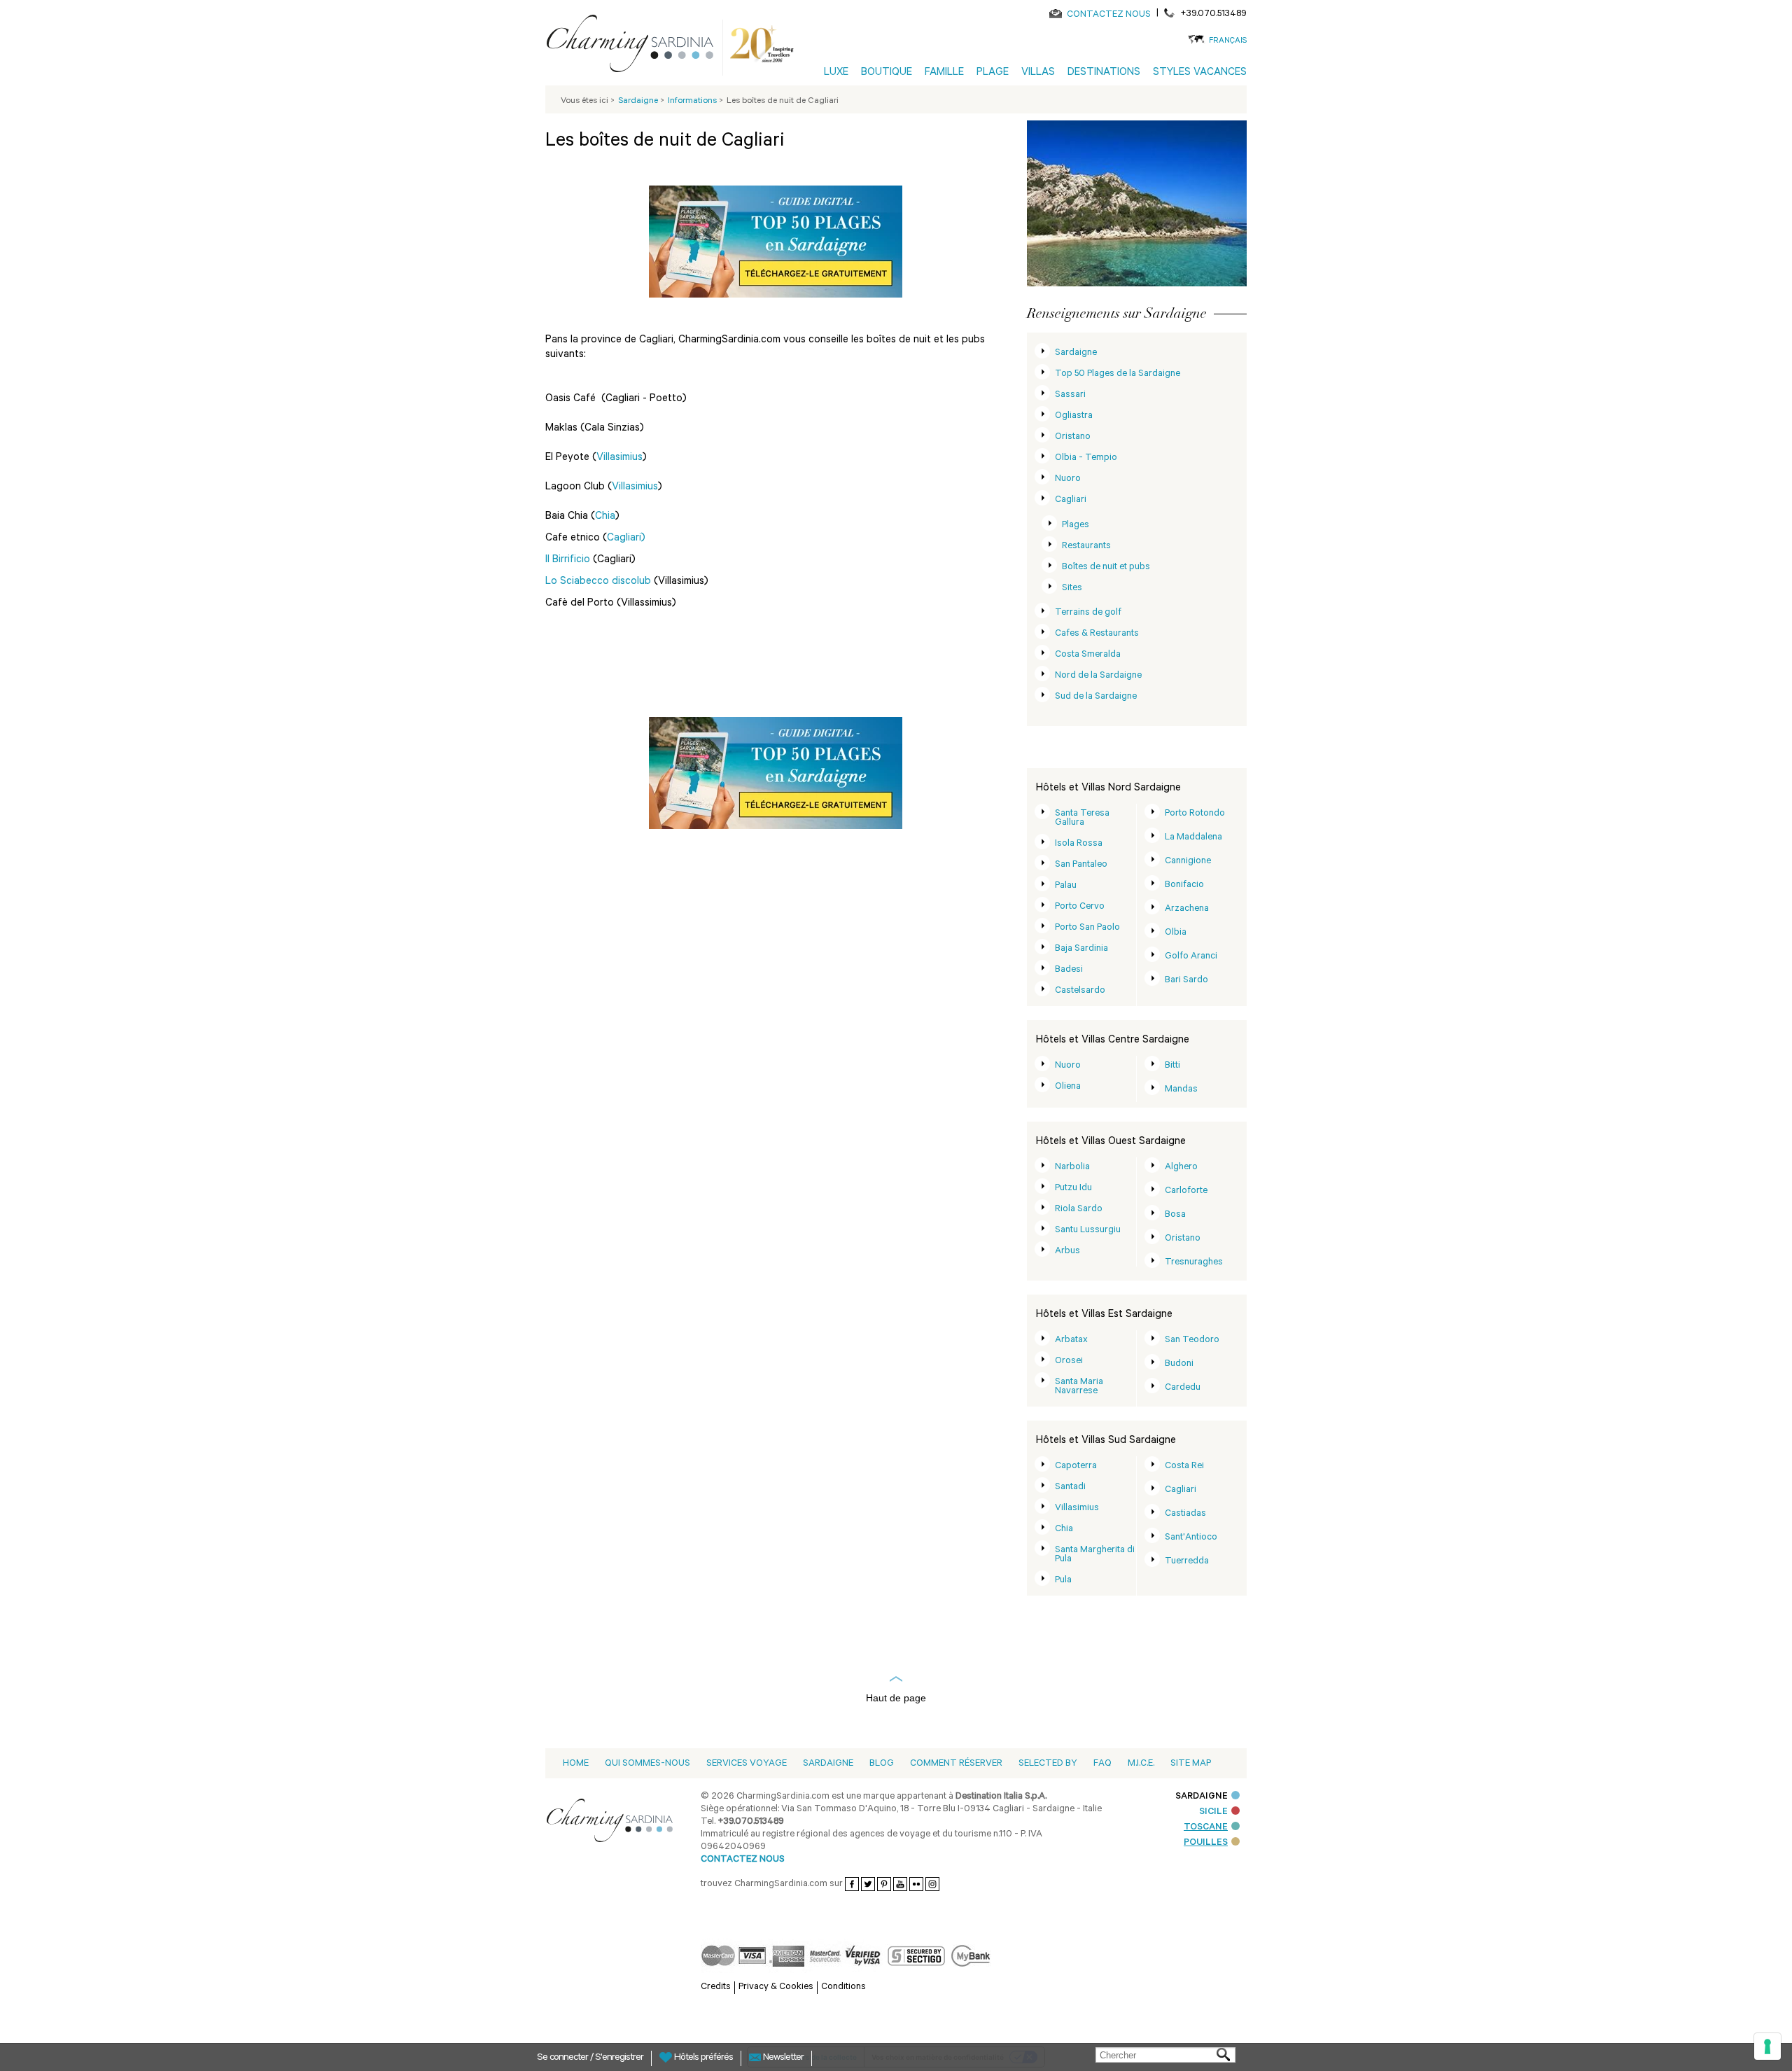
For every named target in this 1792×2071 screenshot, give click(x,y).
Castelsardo (1080, 991)
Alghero (1181, 1167)
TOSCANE (1206, 1828)
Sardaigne (1076, 353)
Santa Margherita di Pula (1095, 1555)
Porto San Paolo (1087, 928)
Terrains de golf (1088, 613)
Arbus (1067, 1251)
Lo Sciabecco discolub (600, 582)
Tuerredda (1187, 1562)
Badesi (1069, 970)
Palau (1066, 886)
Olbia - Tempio (1086, 458)
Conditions (843, 1987)
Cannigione (1188, 862)
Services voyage (747, 1764)
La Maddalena (1193, 838)
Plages (1076, 525)
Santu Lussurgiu (1088, 1230)
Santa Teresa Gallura (1082, 818)
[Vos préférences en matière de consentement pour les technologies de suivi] (1767, 2046)
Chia (605, 517)
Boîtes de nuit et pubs (1106, 567)
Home (576, 1764)
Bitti (1172, 1066)
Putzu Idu (1073, 1188)
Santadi (1070, 1487)
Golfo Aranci (1191, 957)
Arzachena (1187, 909)
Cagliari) (626, 539)
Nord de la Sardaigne (1098, 676)
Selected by (1048, 1764)
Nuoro (1068, 479)
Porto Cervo (1080, 907)
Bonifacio (1184, 885)
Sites (1072, 588)
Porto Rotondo (1195, 814)
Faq (1102, 1764)
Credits (716, 1987)
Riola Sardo (1079, 1209)
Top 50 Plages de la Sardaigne (1118, 374)
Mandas (1181, 1090)
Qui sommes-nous (647, 1764)
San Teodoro (1192, 1340)
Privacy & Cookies (776, 1987)
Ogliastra (1074, 416)
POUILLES (1206, 1843)
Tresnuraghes (1194, 1263)
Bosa (1175, 1215)
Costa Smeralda (1088, 655)
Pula (1063, 1581)
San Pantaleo (1081, 865)
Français (1228, 42)
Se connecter (563, 2058)
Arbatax (1071, 1340)
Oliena (1068, 1087)
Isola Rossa (1079, 844)
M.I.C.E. (1141, 1764)
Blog (882, 1764)
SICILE (1213, 1812)
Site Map (1191, 1764)
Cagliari (1071, 500)
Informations (693, 102)
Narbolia (1072, 1167)
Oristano (1073, 437)
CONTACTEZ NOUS (1109, 15)
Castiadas (1185, 1514)
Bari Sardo (1186, 981)
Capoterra (1076, 1466)
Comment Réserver (956, 1764)
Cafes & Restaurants (1097, 634)
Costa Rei (1184, 1466)
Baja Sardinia (1081, 949)
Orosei (1069, 1361)
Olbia (1176, 933)
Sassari (1070, 395)
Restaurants (1086, 546)
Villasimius (619, 458)
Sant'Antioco (1191, 1538)
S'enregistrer (619, 2058)
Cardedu (1183, 1388)
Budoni (1179, 1364)
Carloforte (1186, 1191)
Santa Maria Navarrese (1079, 1387)
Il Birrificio (568, 560)
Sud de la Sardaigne (1096, 697)
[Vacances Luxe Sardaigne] (636, 46)
